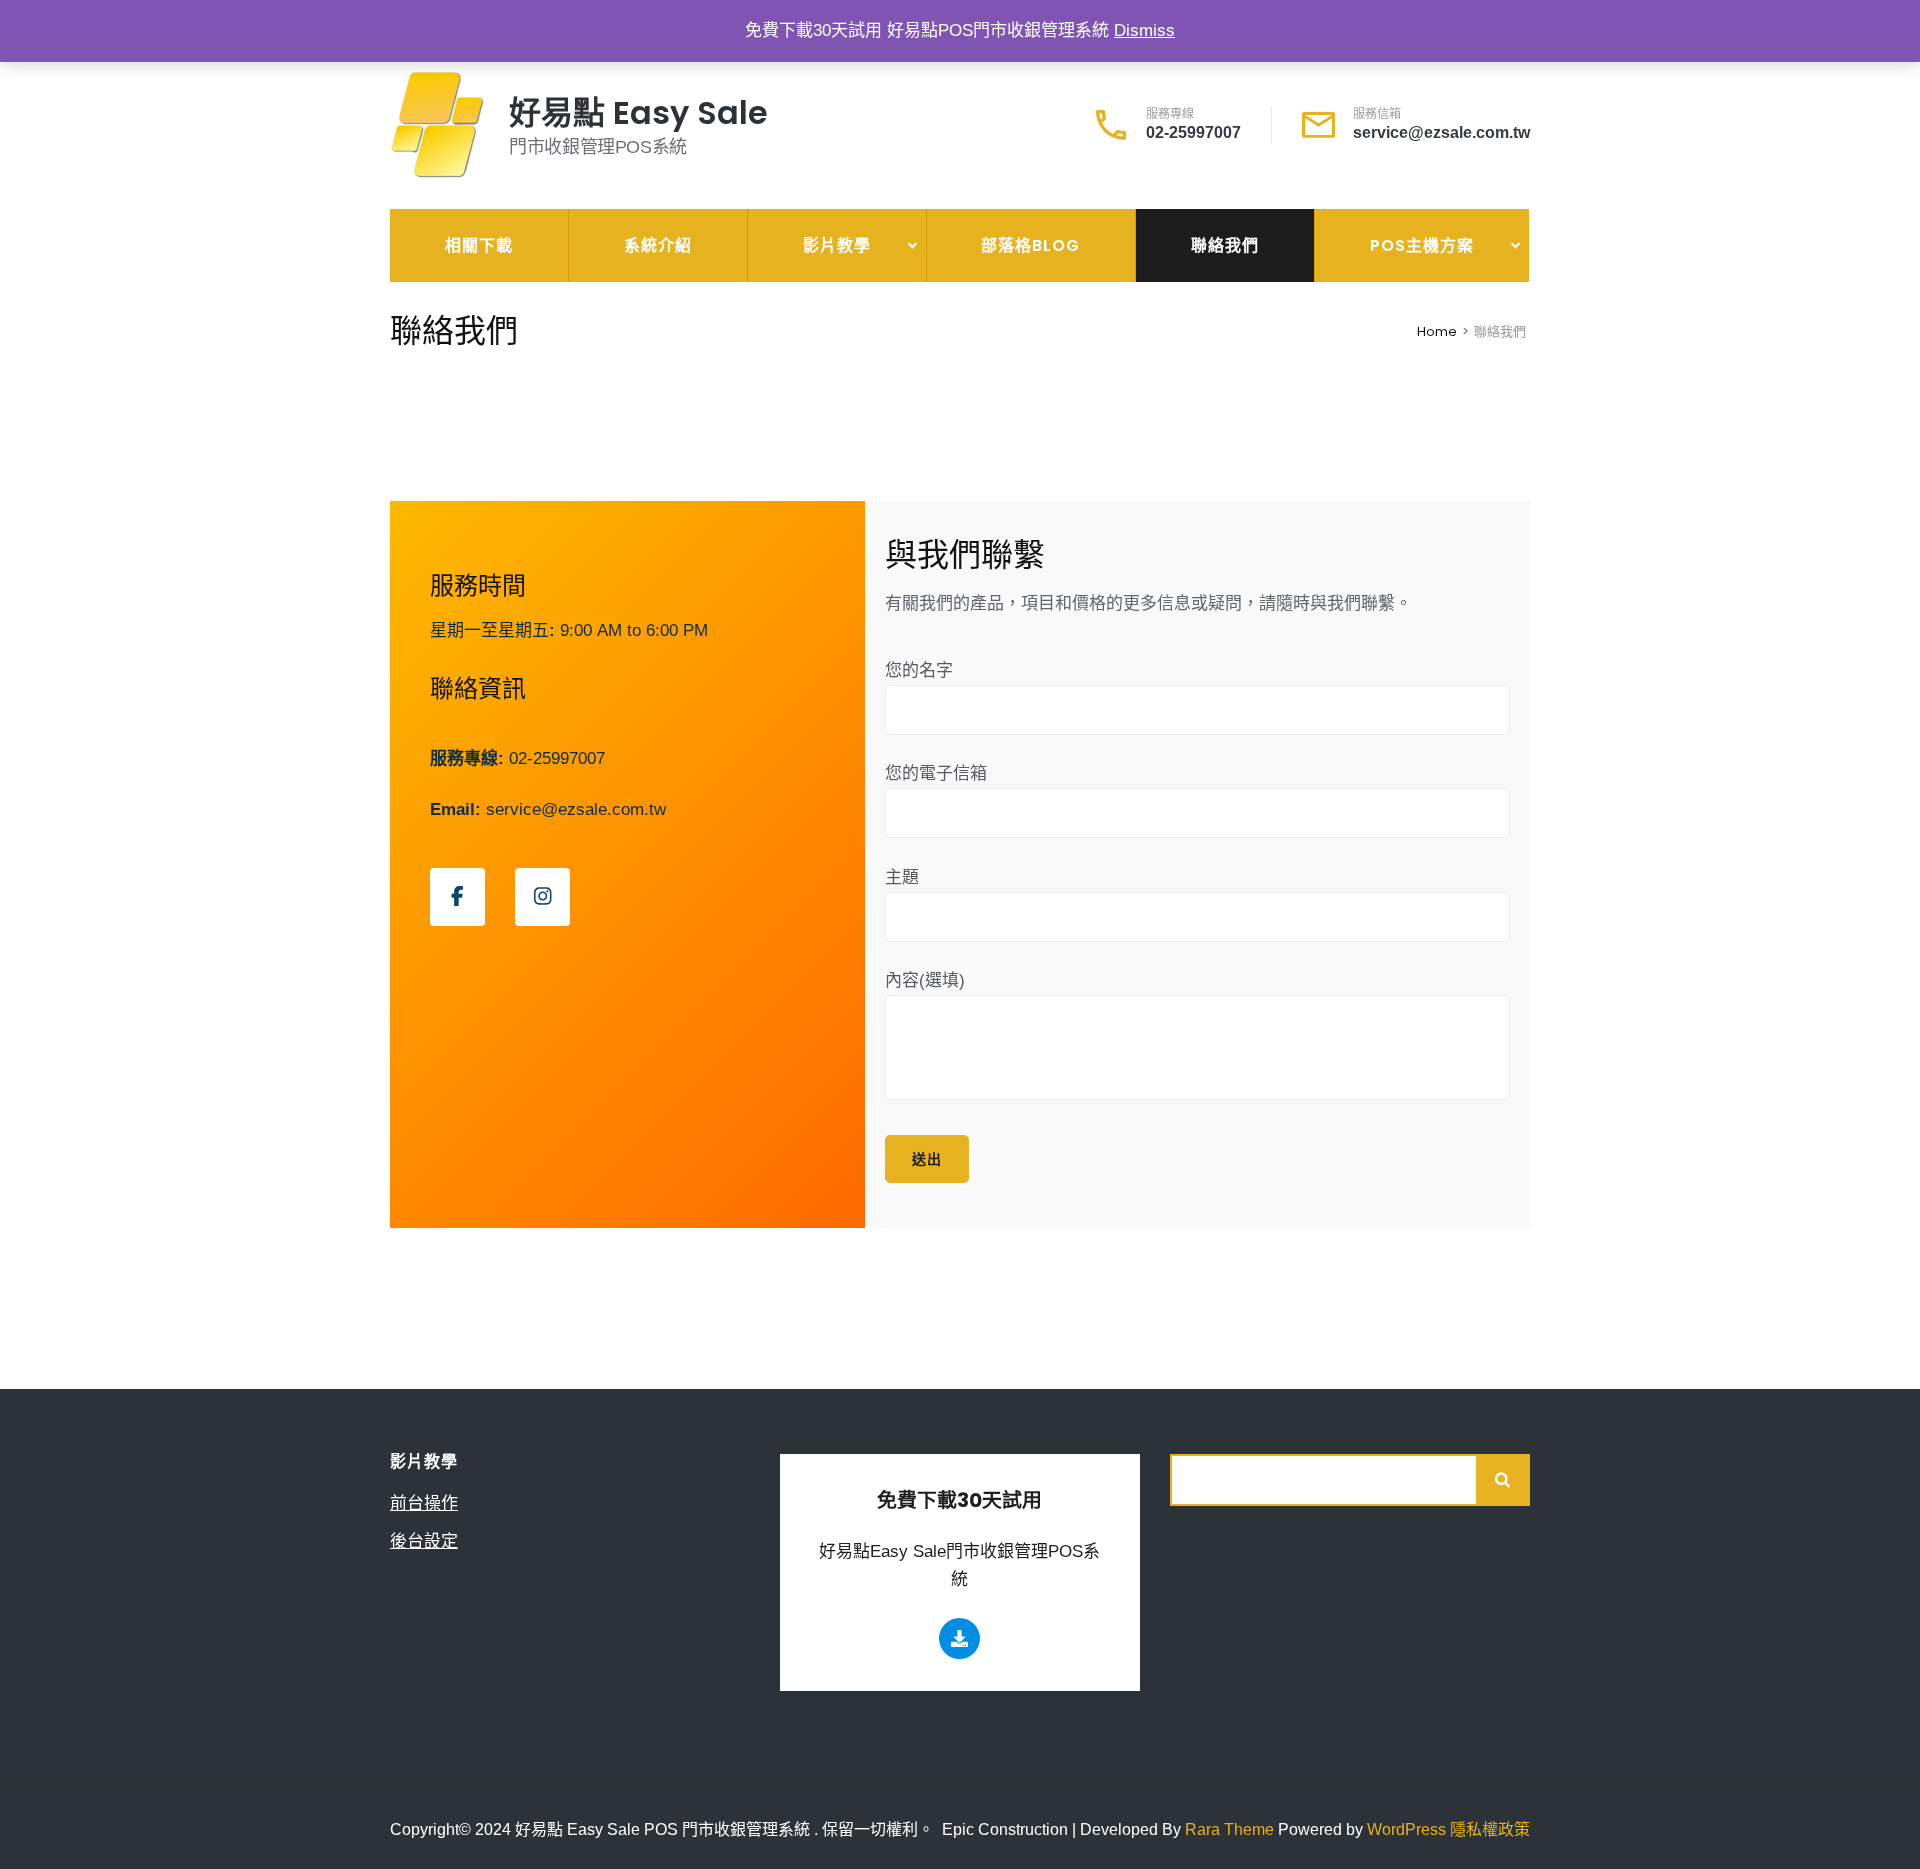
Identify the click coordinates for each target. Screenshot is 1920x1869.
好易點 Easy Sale (638, 112)
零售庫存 (1359, 396)
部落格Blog (1030, 245)
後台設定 (792, 350)
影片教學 (837, 245)
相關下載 (479, 245)
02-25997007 (1193, 132)
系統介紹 (658, 245)
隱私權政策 (1490, 1829)
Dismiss (1144, 30)
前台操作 (792, 304)
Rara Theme (1231, 1829)
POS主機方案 (1422, 245)
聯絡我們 (1225, 245)
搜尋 (1504, 1480)
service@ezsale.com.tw (1441, 132)
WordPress (1406, 1829)
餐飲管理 (1359, 350)
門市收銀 (1359, 304)
